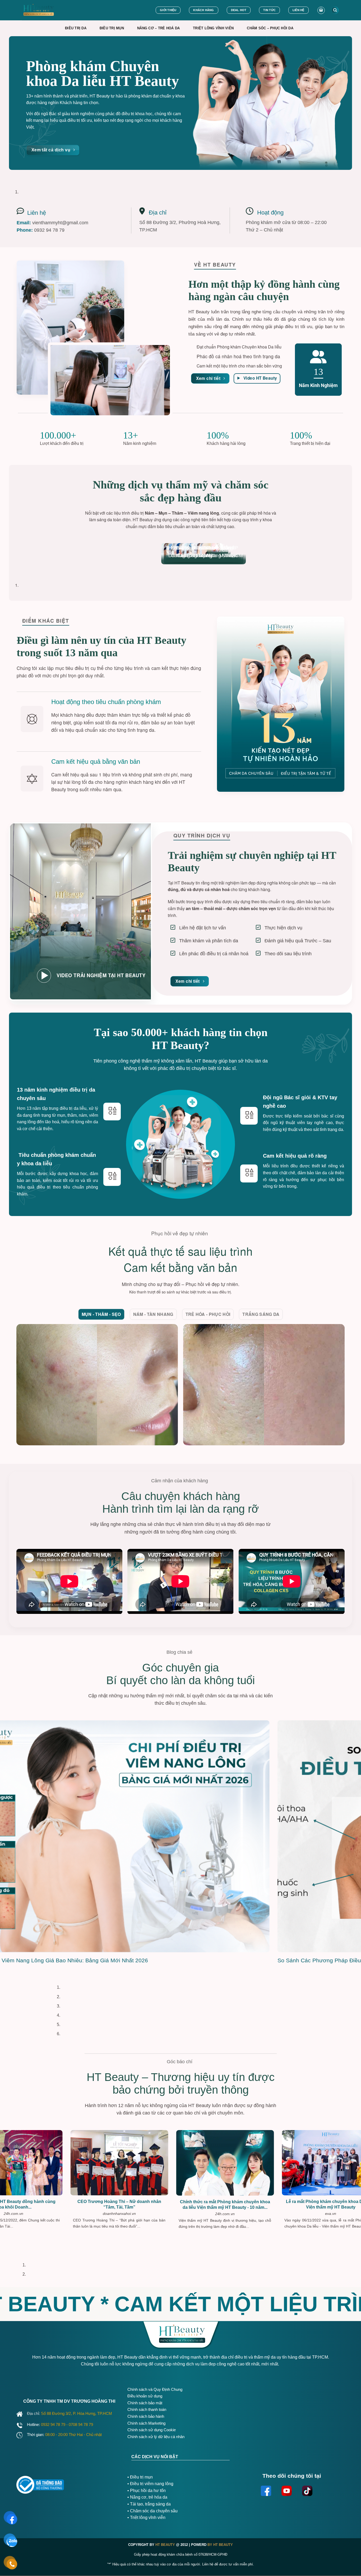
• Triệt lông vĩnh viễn (146, 2517)
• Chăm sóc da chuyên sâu (152, 2511)
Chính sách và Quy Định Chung (155, 2389)
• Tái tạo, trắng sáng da (149, 2504)
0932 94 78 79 (54, 2424)
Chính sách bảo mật (145, 2403)
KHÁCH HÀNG (203, 10)
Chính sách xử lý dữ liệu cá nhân (156, 2437)
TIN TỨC (269, 10)
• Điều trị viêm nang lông (150, 2484)
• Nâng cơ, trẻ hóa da (147, 2497)
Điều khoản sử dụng (145, 2396)
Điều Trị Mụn (112, 28)
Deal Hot (239, 10)
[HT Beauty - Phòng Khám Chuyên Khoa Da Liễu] (50, 10)
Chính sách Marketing (146, 2423)
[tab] (101, 1314)
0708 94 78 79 (81, 2424)
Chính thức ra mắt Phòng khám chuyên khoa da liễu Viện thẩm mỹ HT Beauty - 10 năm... (124, 2204)
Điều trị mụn (141, 2477)
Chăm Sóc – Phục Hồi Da (270, 28)
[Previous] (14, 175)
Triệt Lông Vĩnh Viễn (213, 28)
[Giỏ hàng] (321, 10)
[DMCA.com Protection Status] (96, 2483)
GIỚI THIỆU (168, 10)
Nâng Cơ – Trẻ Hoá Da (158, 28)
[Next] (29, 175)
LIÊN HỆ (298, 10)
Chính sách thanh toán (147, 2409)
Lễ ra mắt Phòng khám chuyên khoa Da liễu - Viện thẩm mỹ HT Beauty (230, 2204)
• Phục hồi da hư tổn (147, 2491)
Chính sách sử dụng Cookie (152, 2430)
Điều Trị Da (76, 28)
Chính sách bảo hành (146, 2416)
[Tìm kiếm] (335, 10)
